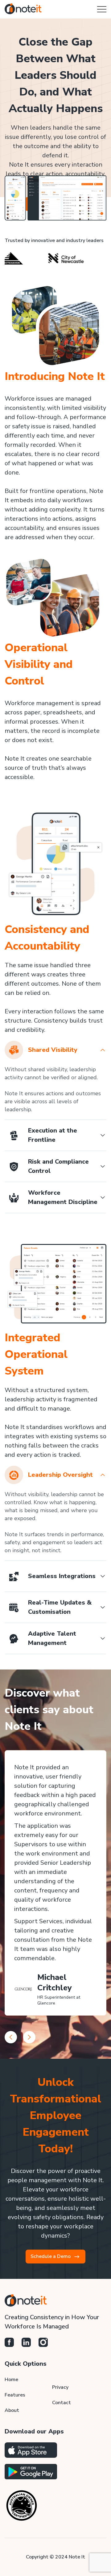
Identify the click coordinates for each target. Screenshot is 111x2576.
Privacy (60, 2387)
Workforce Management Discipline (63, 1197)
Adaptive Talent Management (52, 1638)
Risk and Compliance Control (58, 1166)
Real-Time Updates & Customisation (60, 1607)
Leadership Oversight (60, 1475)
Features (15, 2395)
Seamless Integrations (62, 1576)
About (12, 2410)
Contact (62, 2403)
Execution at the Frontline (53, 1135)
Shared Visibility (53, 1050)
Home (11, 2380)
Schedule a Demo (51, 2256)
